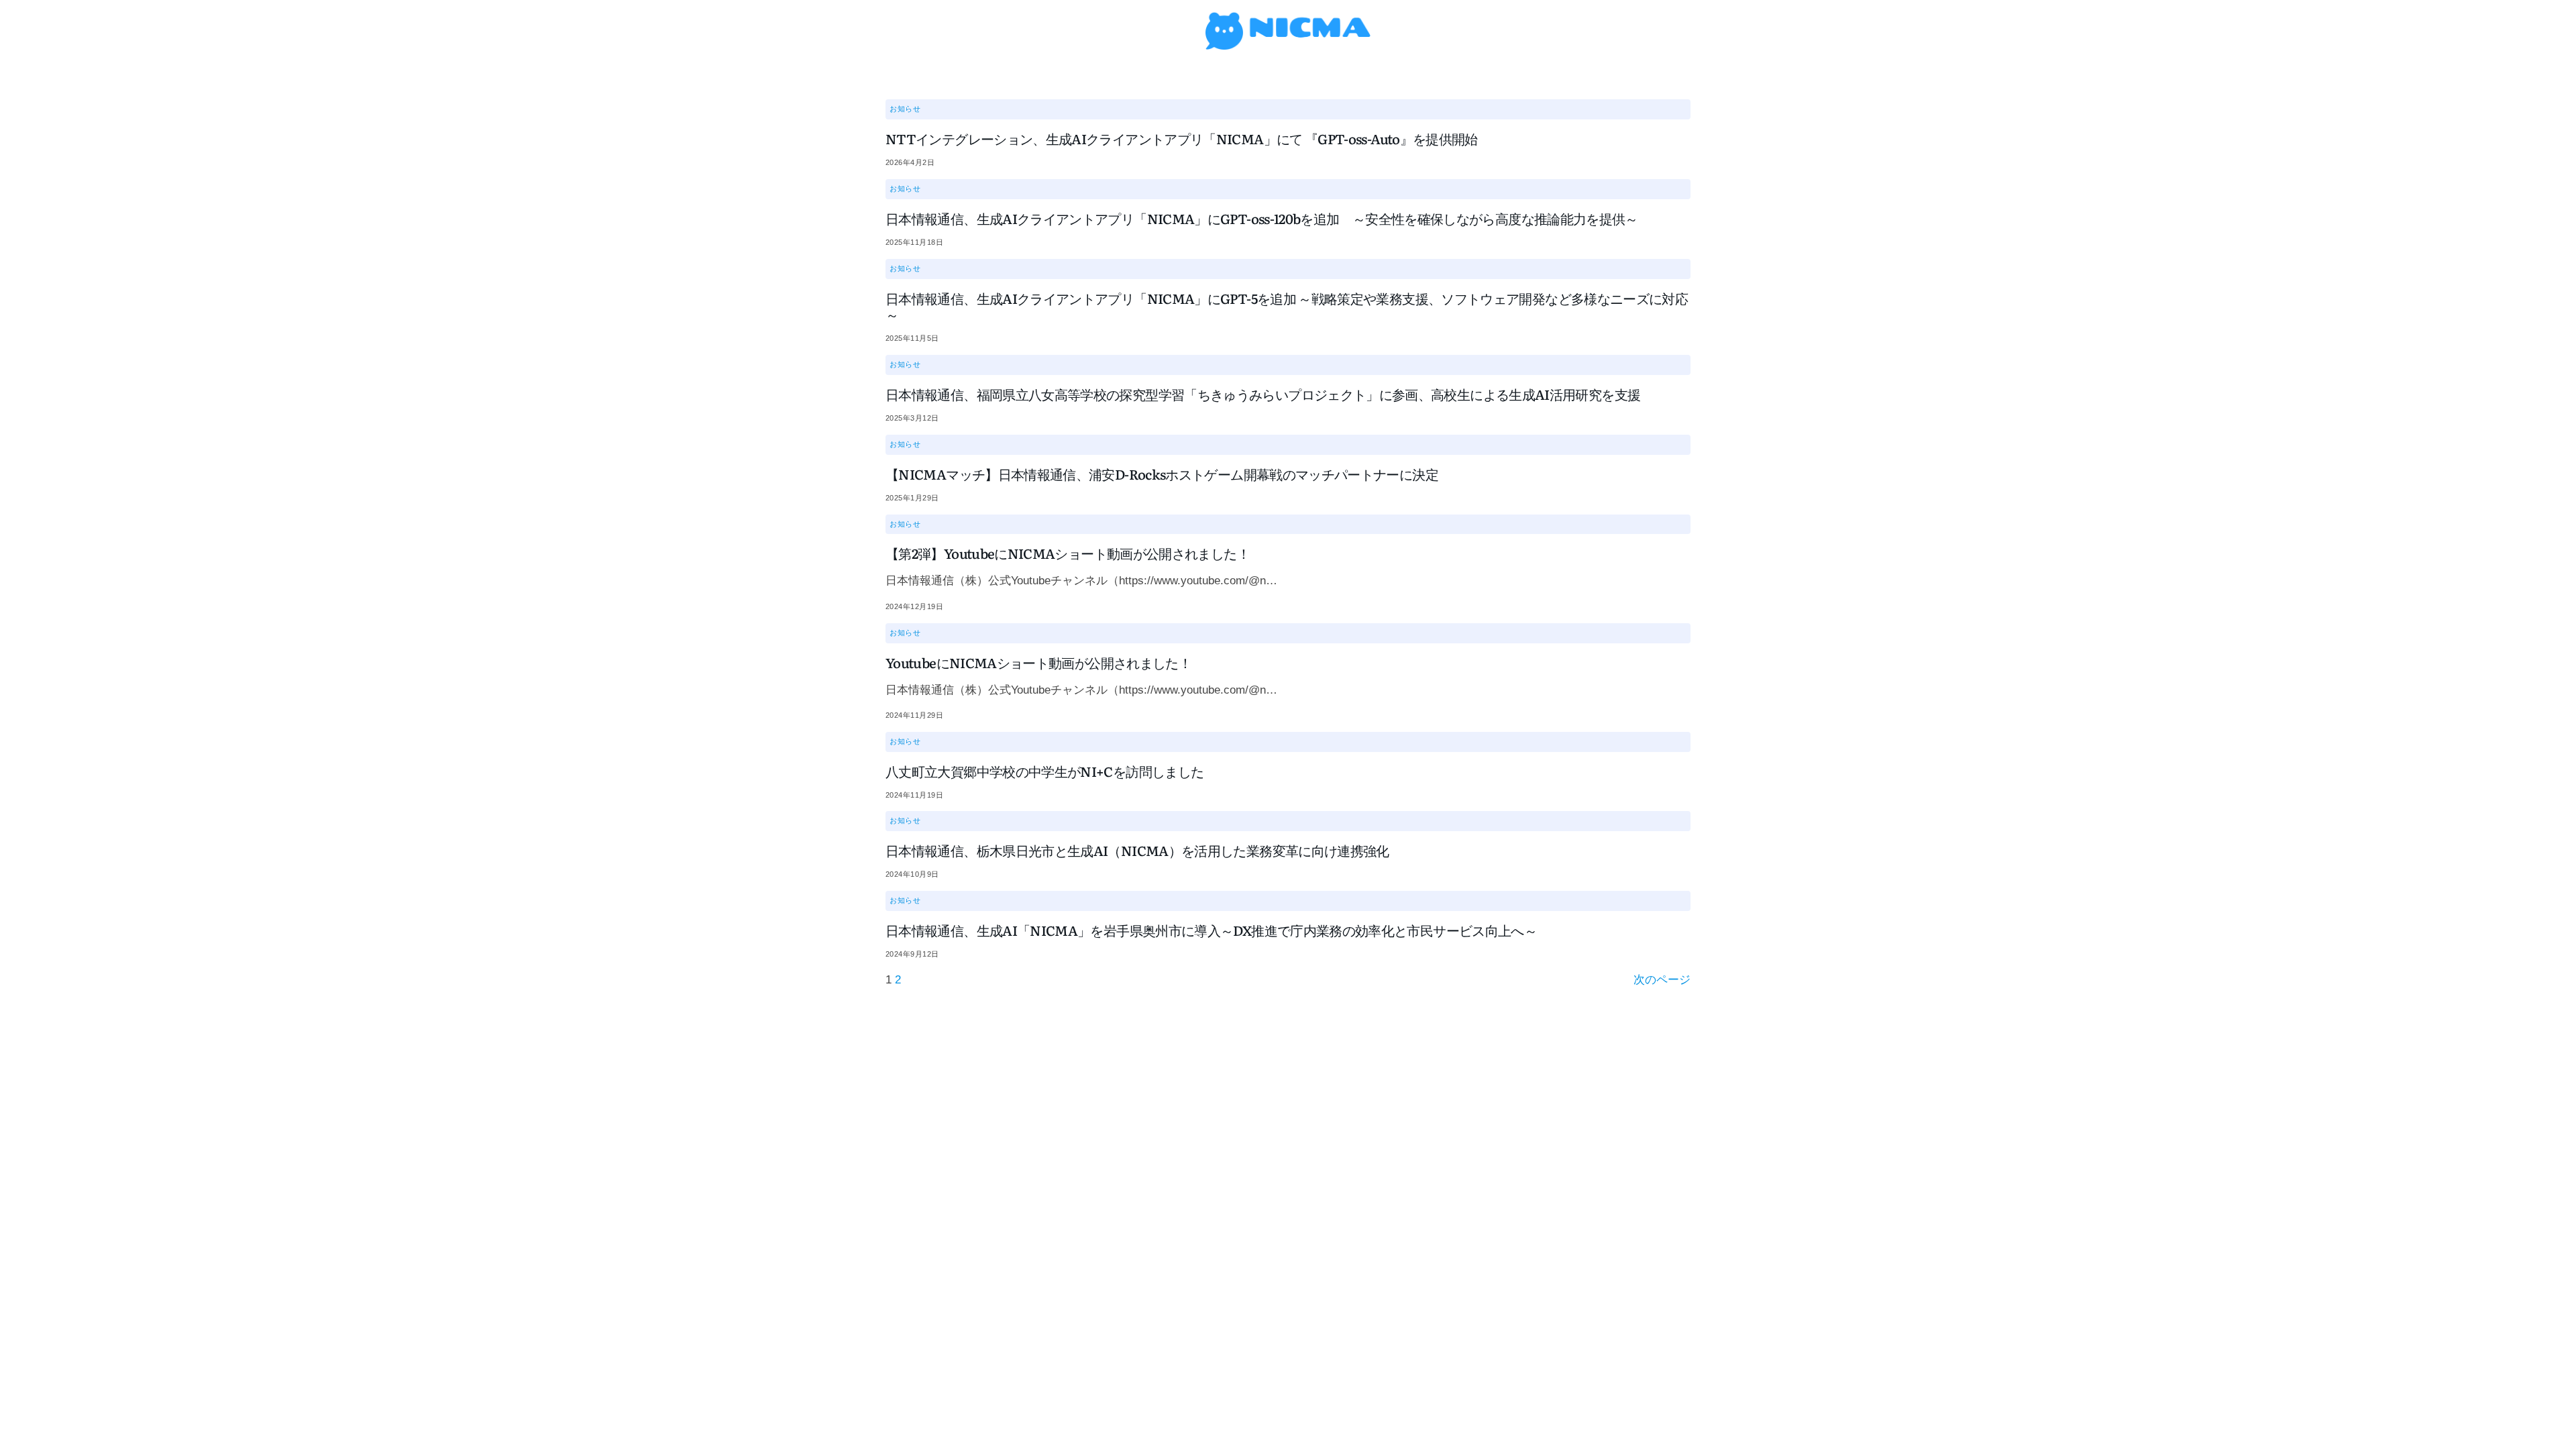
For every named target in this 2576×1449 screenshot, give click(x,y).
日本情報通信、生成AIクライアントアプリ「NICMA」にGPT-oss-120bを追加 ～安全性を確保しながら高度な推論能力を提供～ (1262, 218)
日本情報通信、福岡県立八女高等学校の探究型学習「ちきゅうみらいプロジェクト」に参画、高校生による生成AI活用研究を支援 (1263, 394)
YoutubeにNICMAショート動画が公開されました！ (1038, 662)
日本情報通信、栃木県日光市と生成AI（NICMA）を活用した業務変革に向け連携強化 (1137, 850)
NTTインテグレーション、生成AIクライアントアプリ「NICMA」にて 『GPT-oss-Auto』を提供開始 (1182, 138)
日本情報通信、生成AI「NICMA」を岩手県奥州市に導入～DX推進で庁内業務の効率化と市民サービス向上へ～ (1211, 930)
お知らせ (905, 109)
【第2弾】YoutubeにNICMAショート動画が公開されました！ (1068, 553)
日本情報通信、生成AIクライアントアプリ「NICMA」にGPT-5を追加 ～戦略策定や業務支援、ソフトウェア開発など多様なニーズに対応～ (1287, 306)
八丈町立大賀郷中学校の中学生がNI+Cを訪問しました (1044, 771)
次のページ (1662, 980)
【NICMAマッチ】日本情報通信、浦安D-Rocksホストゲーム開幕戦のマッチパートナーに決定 (1162, 474)
